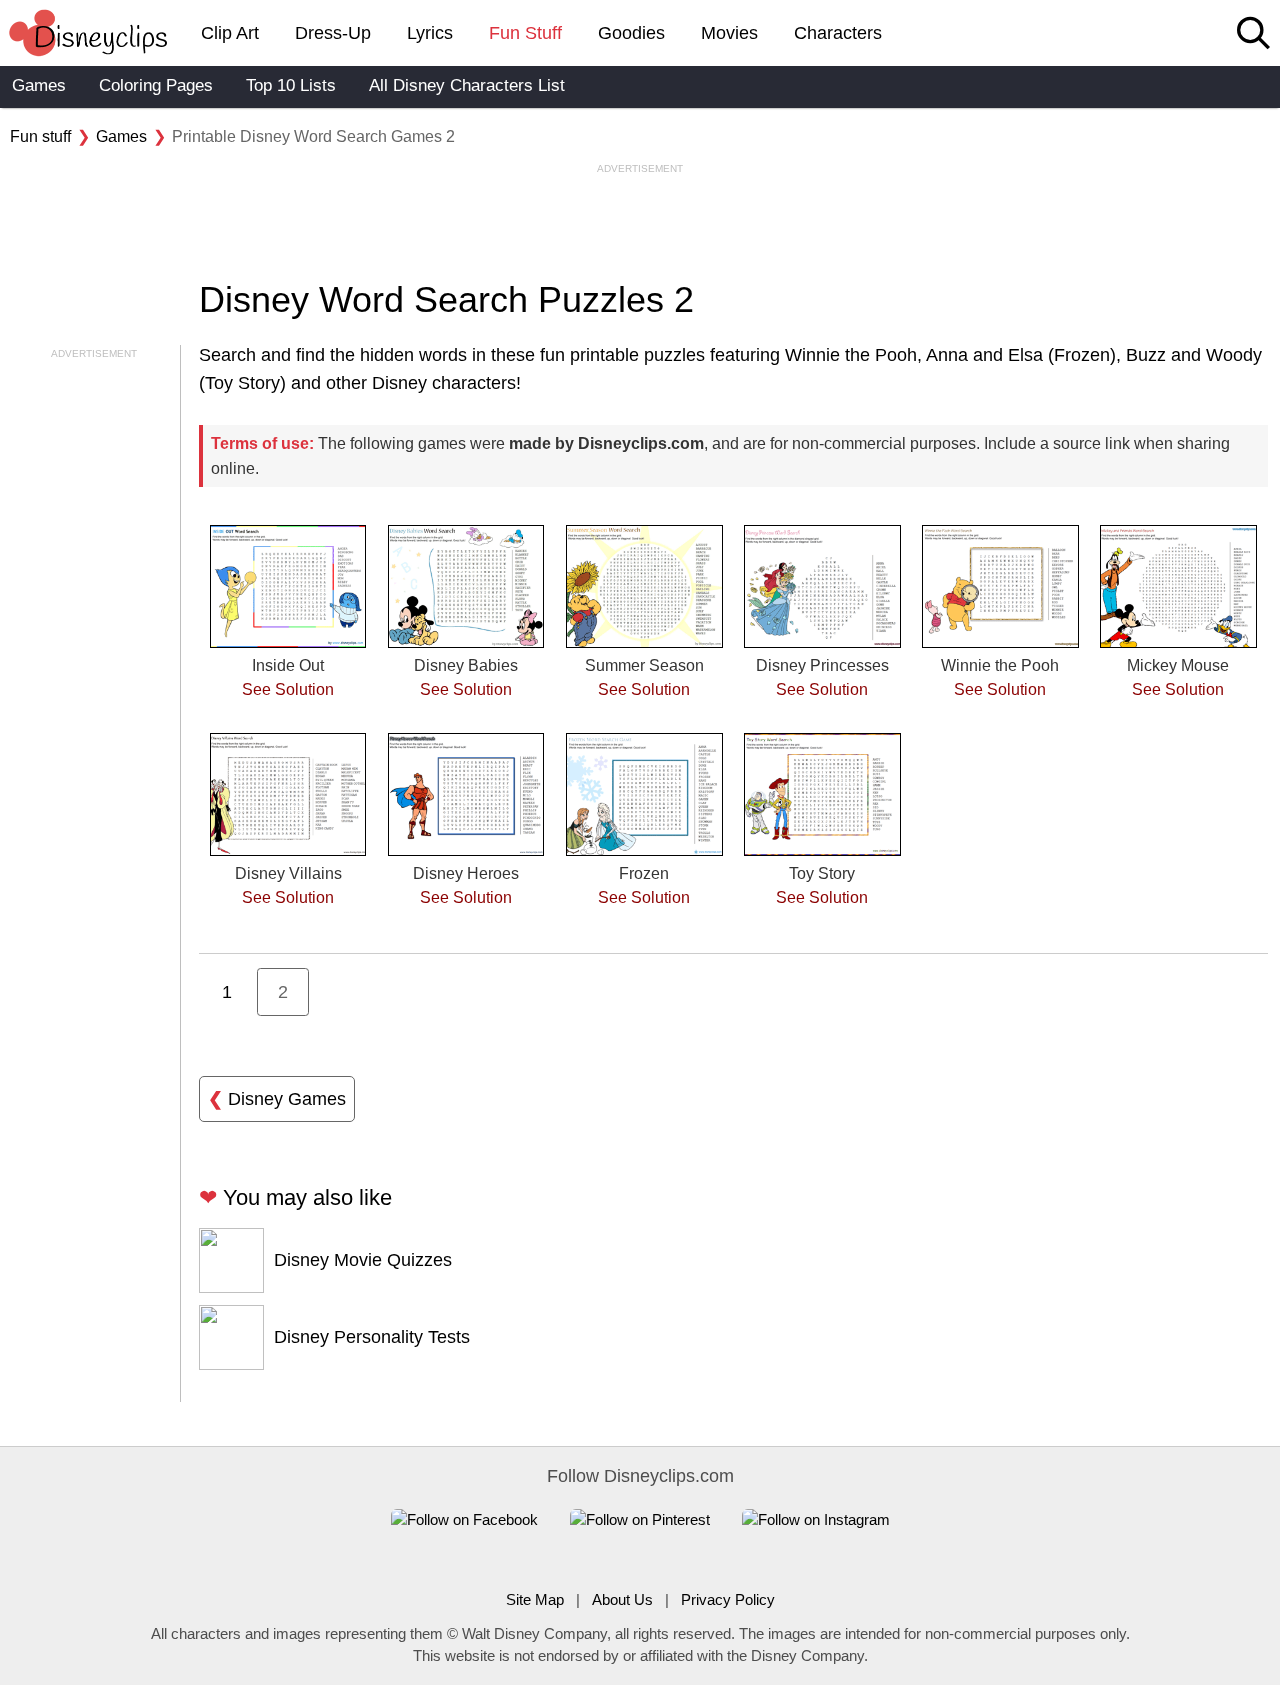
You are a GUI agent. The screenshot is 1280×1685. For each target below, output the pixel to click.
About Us (622, 1599)
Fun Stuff (525, 33)
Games (39, 85)
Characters (838, 33)
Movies (729, 33)
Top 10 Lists (291, 85)
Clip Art (230, 33)
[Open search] (1253, 34)
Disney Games (277, 1099)
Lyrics (430, 33)
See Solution (288, 689)
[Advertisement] (640, 221)
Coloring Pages (156, 85)
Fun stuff (40, 136)
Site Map (535, 1599)
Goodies (631, 33)
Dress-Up (333, 33)
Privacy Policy (728, 1599)
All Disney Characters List (467, 85)
